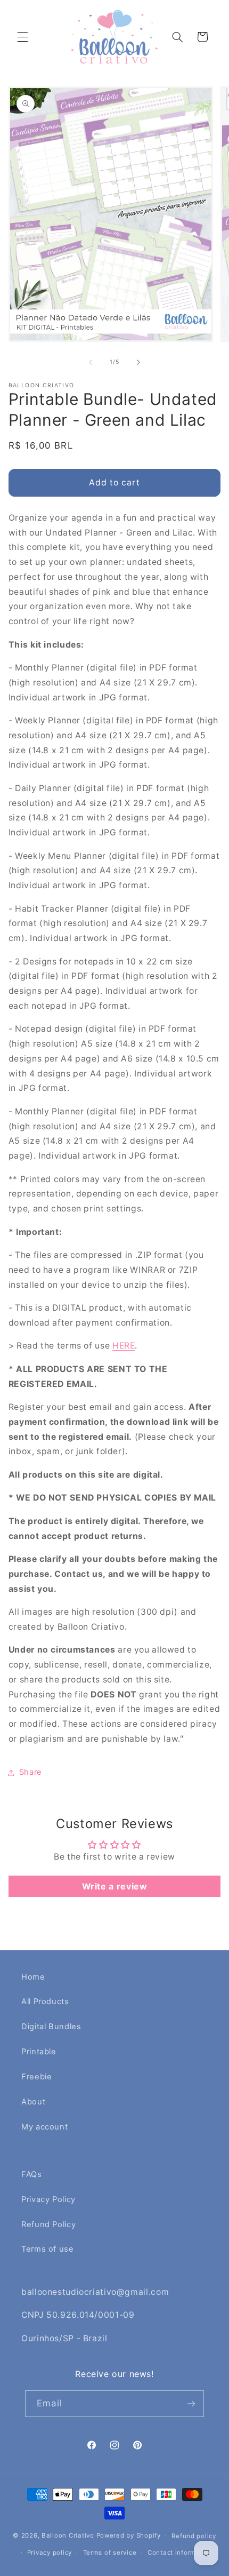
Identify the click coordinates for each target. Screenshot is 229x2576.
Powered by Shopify (129, 2535)
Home (33, 1977)
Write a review (115, 1886)
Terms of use (48, 2249)
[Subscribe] (191, 2403)
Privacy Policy (48, 2199)
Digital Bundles (51, 2027)
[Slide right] (138, 362)
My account (44, 2127)
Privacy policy (50, 2553)
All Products (45, 2001)
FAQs (32, 2174)
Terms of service (110, 2553)
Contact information (180, 2553)
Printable (39, 2052)
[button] (22, 37)
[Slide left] (91, 362)
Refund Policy (48, 2224)
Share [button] (31, 1772)
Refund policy (194, 2536)
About (33, 2102)
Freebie (36, 2077)
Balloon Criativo (68, 2535)
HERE (124, 1346)
